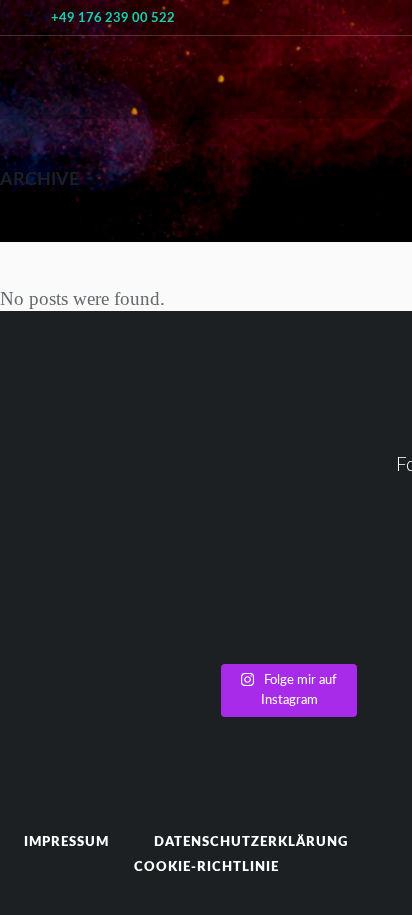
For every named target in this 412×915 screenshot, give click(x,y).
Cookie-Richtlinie (206, 867)
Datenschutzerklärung (251, 842)
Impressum (66, 842)
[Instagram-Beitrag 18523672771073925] (286, 601)
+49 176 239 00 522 (113, 18)
